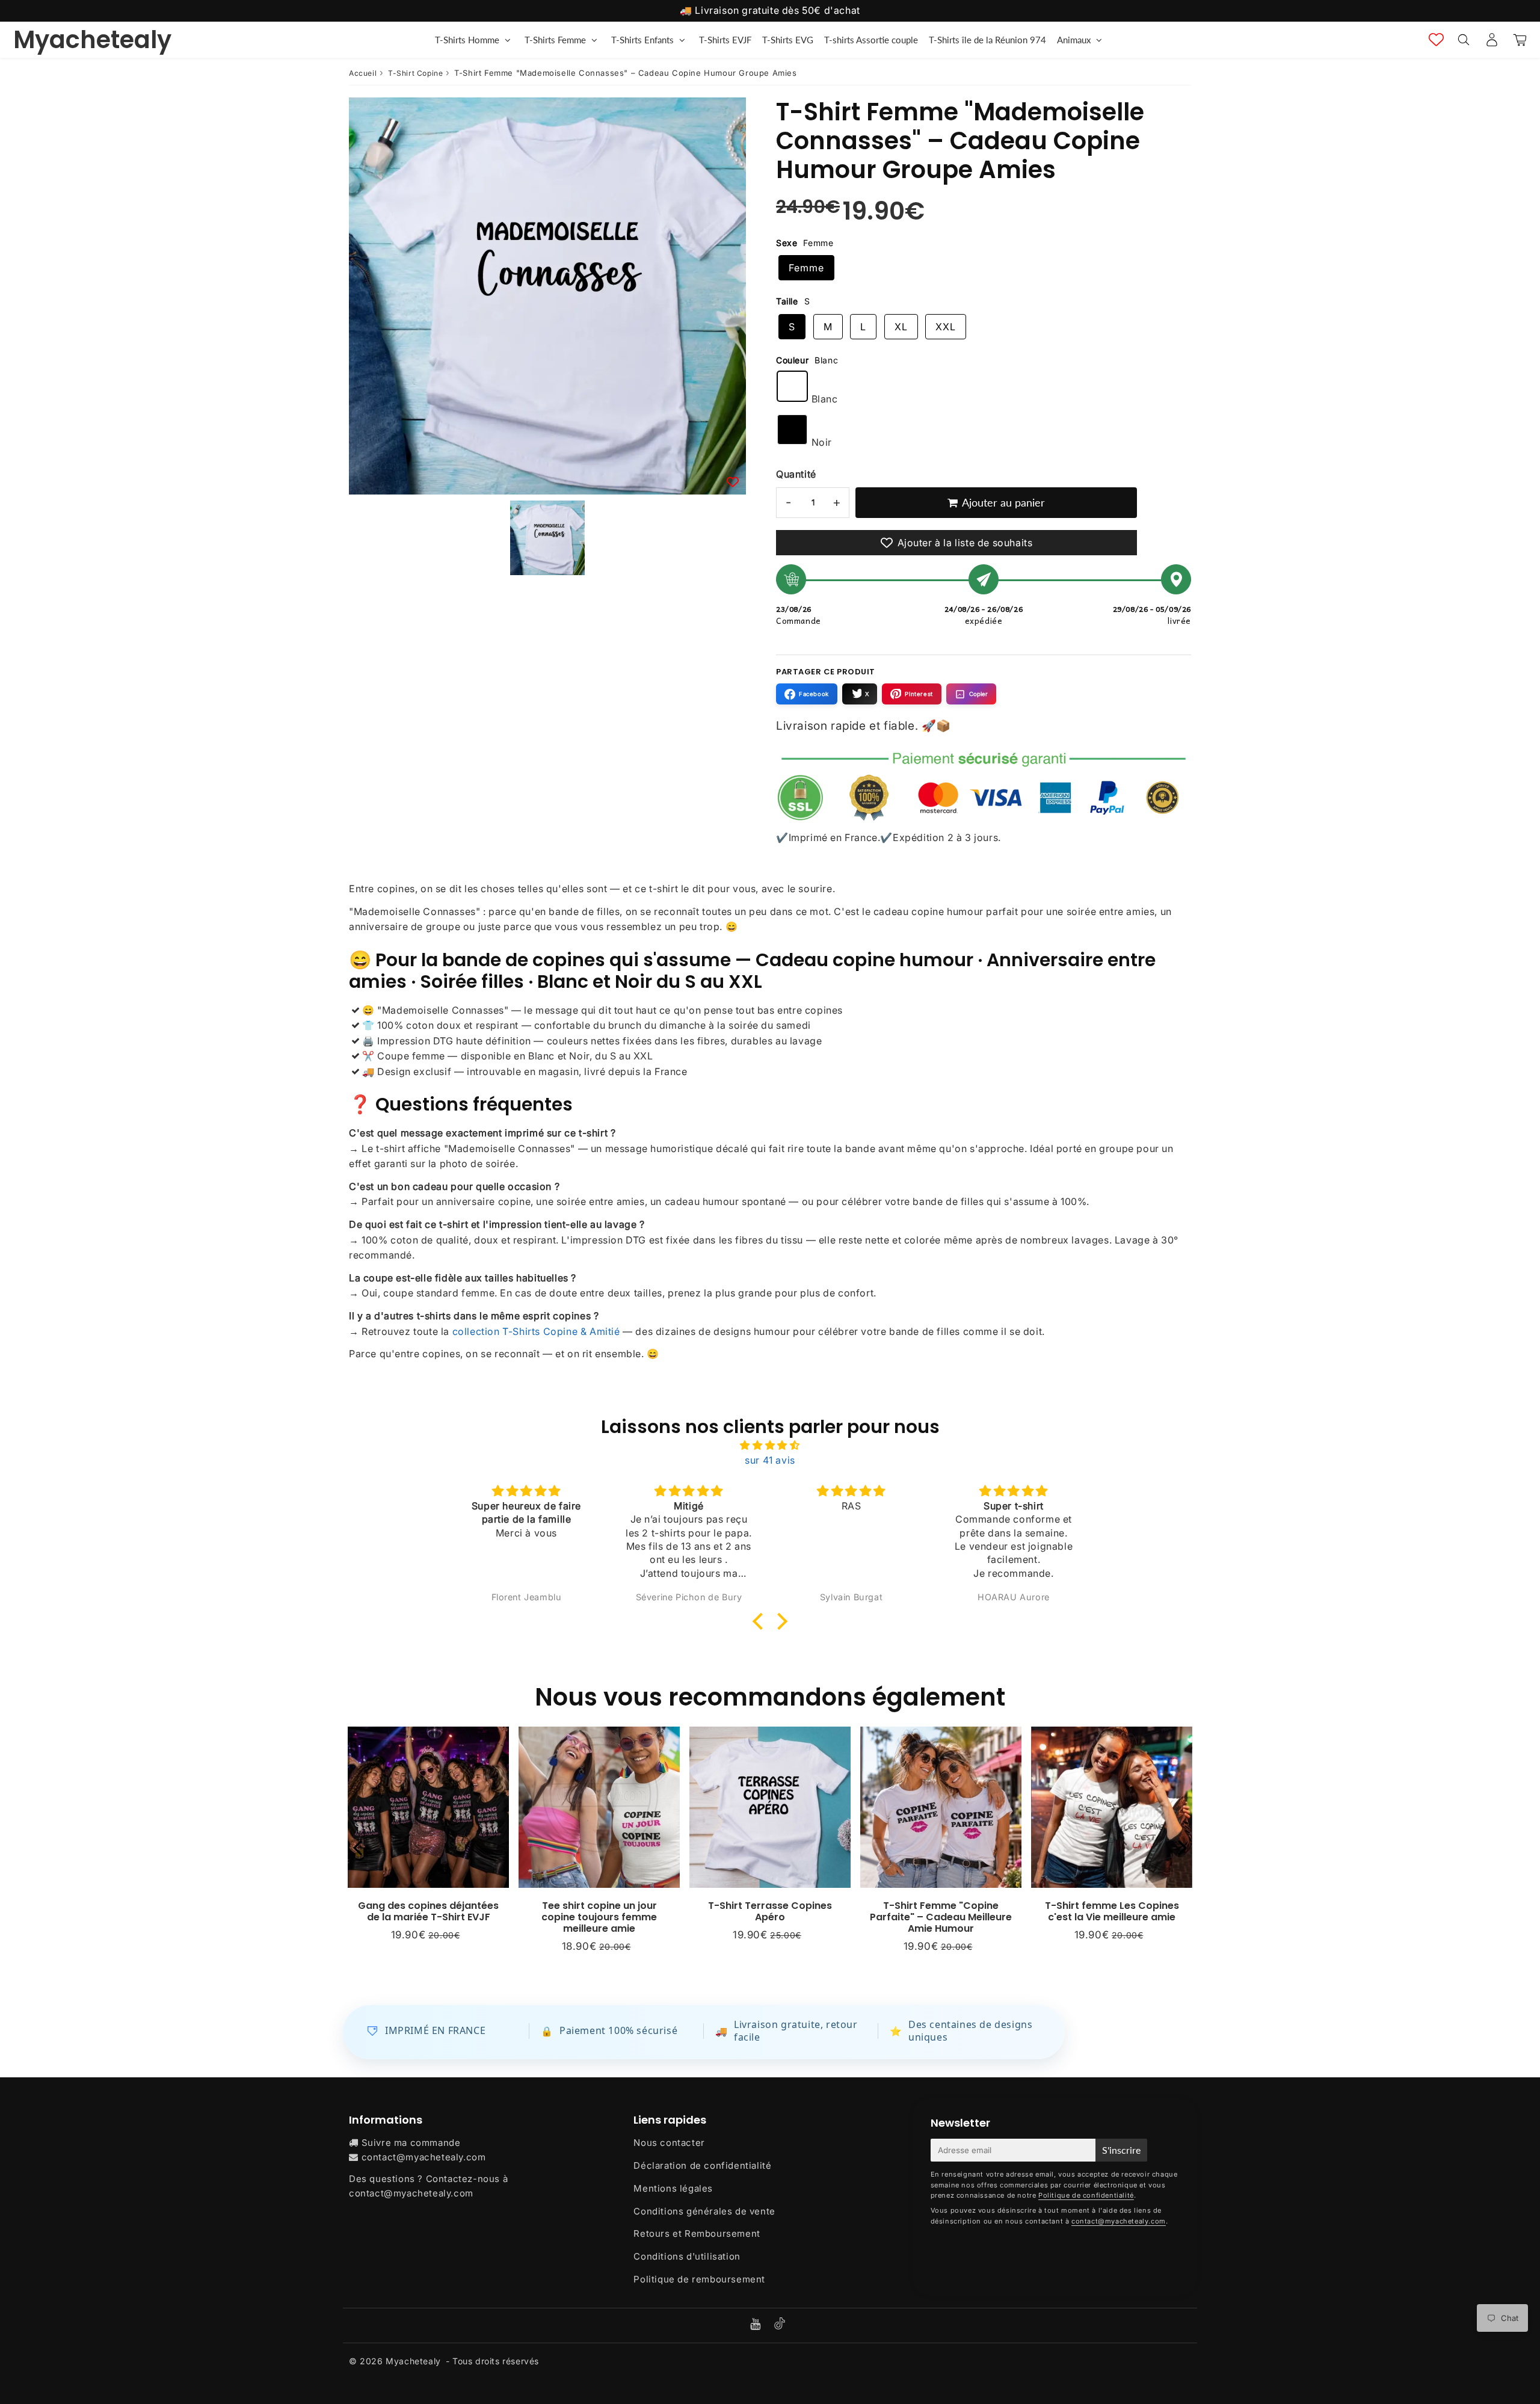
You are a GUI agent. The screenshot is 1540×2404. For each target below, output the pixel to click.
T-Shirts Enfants (642, 40)
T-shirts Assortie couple (871, 40)
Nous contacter (669, 2143)
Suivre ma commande (411, 2143)
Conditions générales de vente (704, 2211)
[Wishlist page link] (1436, 39)
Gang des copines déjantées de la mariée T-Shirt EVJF (428, 1911)
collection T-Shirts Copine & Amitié (536, 1331)
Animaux (1074, 40)
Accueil (363, 73)
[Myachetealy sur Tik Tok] (780, 2326)
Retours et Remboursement (697, 2233)
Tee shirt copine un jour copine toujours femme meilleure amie (599, 1917)
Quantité (796, 474)
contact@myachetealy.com (424, 2157)
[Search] (1463, 40)
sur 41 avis (770, 1460)
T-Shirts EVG (788, 40)
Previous (357, 1847)
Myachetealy (92, 40)
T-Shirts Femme (555, 40)
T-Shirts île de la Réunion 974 (987, 40)
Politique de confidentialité (1086, 2195)
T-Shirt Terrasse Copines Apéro (770, 1911)
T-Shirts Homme (467, 40)
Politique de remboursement (699, 2279)
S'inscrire (1121, 2150)
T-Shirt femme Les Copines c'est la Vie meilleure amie (1112, 1911)
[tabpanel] (547, 538)
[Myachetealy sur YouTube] (757, 2325)
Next (1183, 1847)
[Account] (1492, 40)
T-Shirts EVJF (725, 40)
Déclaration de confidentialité (702, 2165)
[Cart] (1520, 40)
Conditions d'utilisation (687, 2256)
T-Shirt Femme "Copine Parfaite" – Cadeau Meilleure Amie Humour (941, 1917)
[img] (770, 1446)
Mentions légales (673, 2188)
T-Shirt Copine (415, 73)
